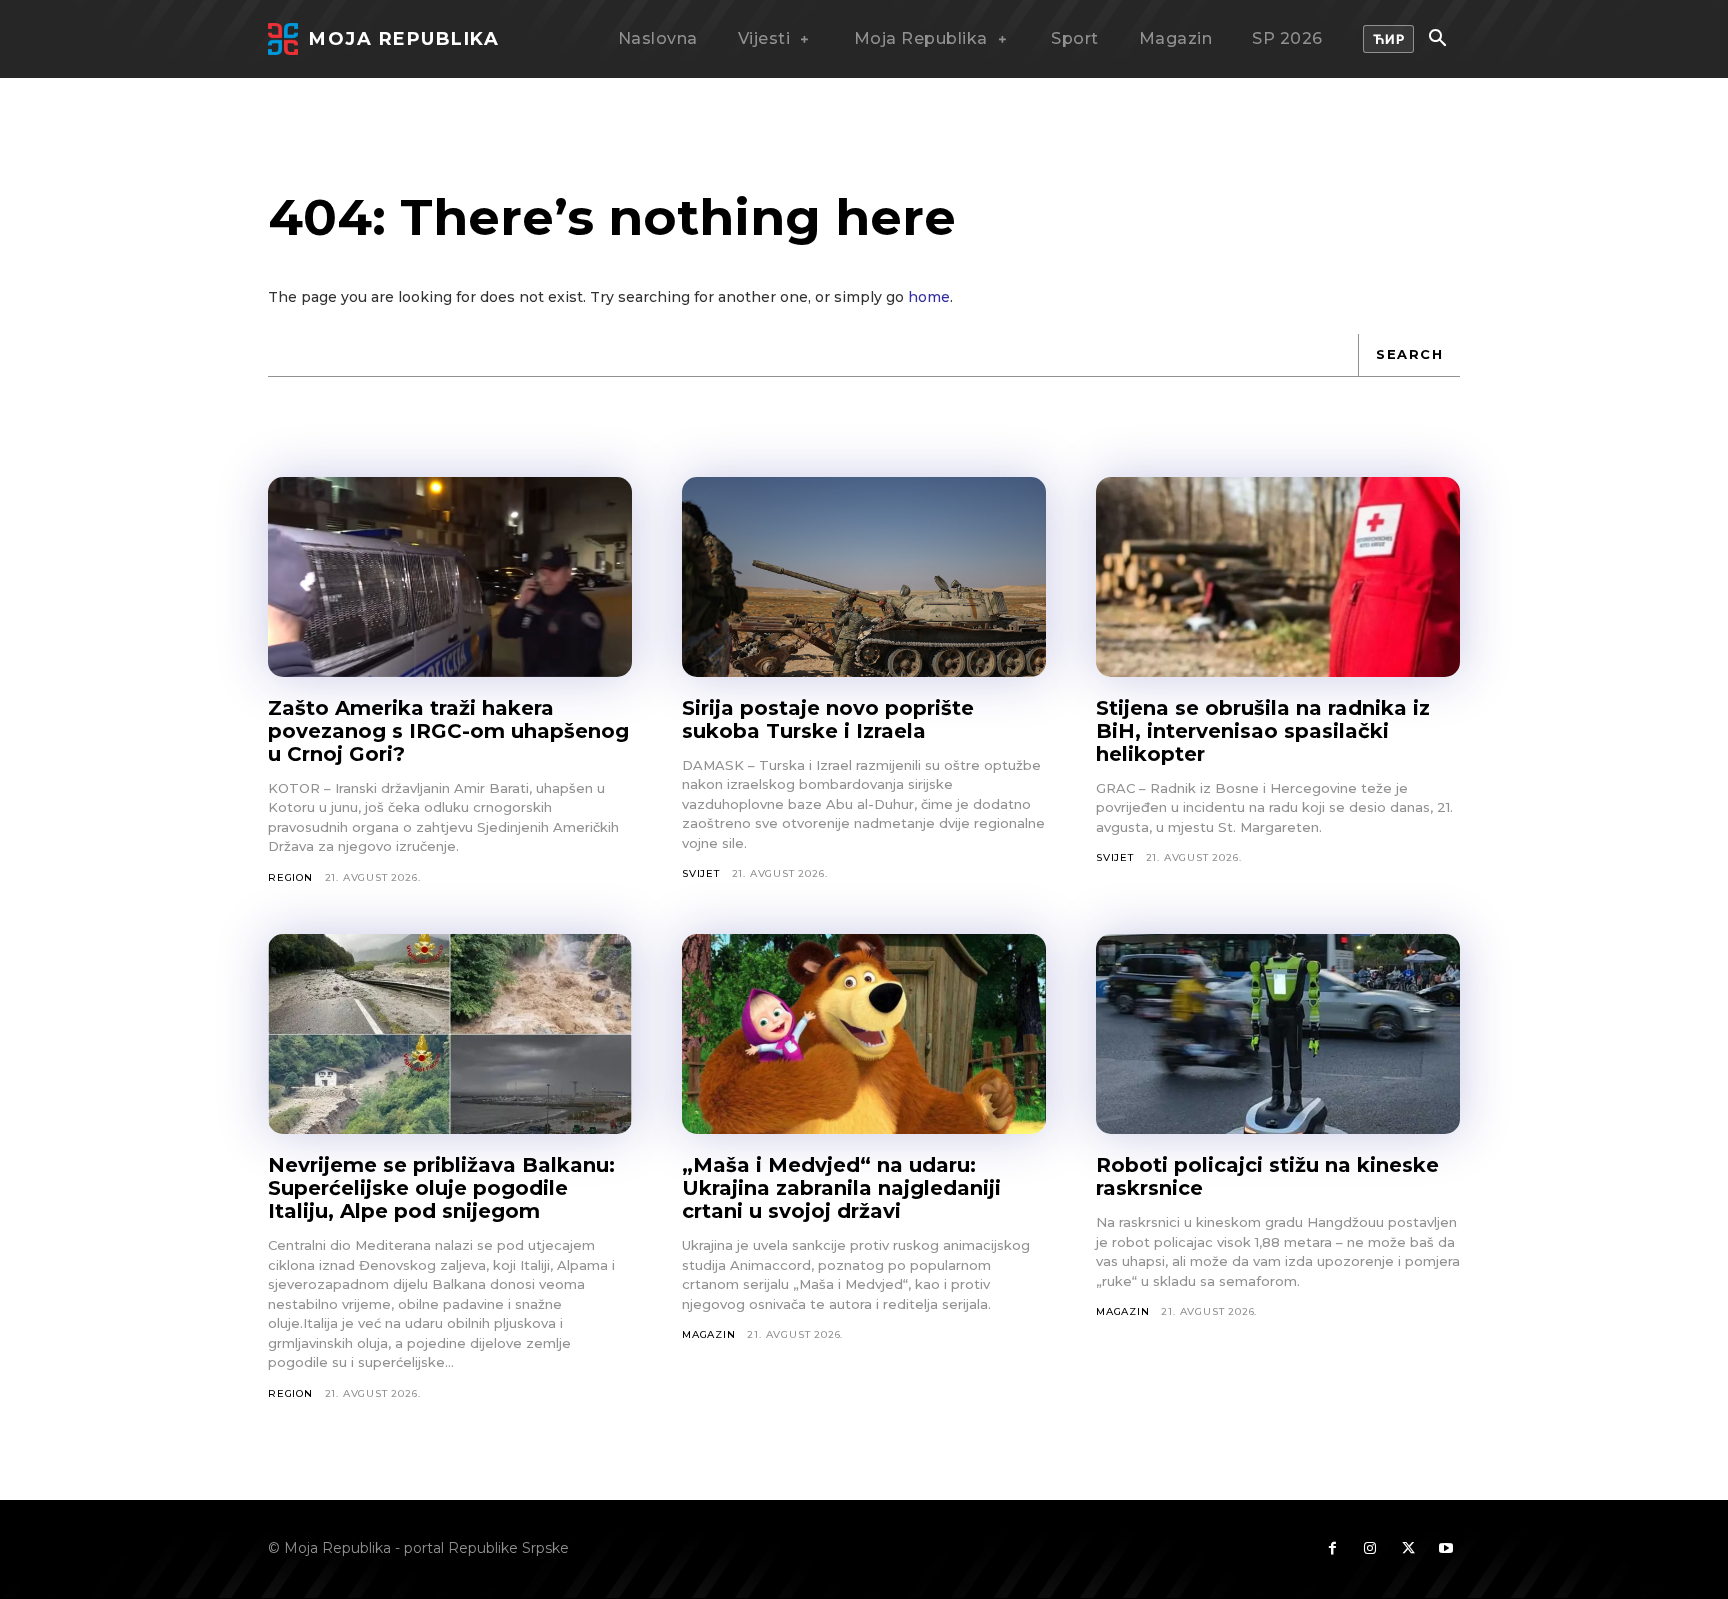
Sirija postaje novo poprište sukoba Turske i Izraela (828, 719)
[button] (1437, 40)
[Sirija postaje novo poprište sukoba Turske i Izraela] (864, 577)
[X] (1408, 1549)
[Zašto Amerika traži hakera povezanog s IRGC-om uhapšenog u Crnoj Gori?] (450, 577)
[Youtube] (1446, 1549)
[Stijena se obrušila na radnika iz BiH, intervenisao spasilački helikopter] (1278, 577)
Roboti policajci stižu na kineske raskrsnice (1267, 1176)
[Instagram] (1370, 1549)
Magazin (709, 1334)
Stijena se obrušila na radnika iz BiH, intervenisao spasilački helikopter (1263, 731)
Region (290, 877)
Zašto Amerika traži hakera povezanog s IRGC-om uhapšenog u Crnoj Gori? (448, 731)
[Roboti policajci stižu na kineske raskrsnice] (1278, 1034)
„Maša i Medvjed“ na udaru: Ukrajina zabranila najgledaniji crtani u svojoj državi (841, 1188)
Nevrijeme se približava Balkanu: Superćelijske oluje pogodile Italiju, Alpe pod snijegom (441, 1188)
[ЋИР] (1389, 39)
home (929, 297)
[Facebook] (1332, 1549)
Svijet (701, 873)
